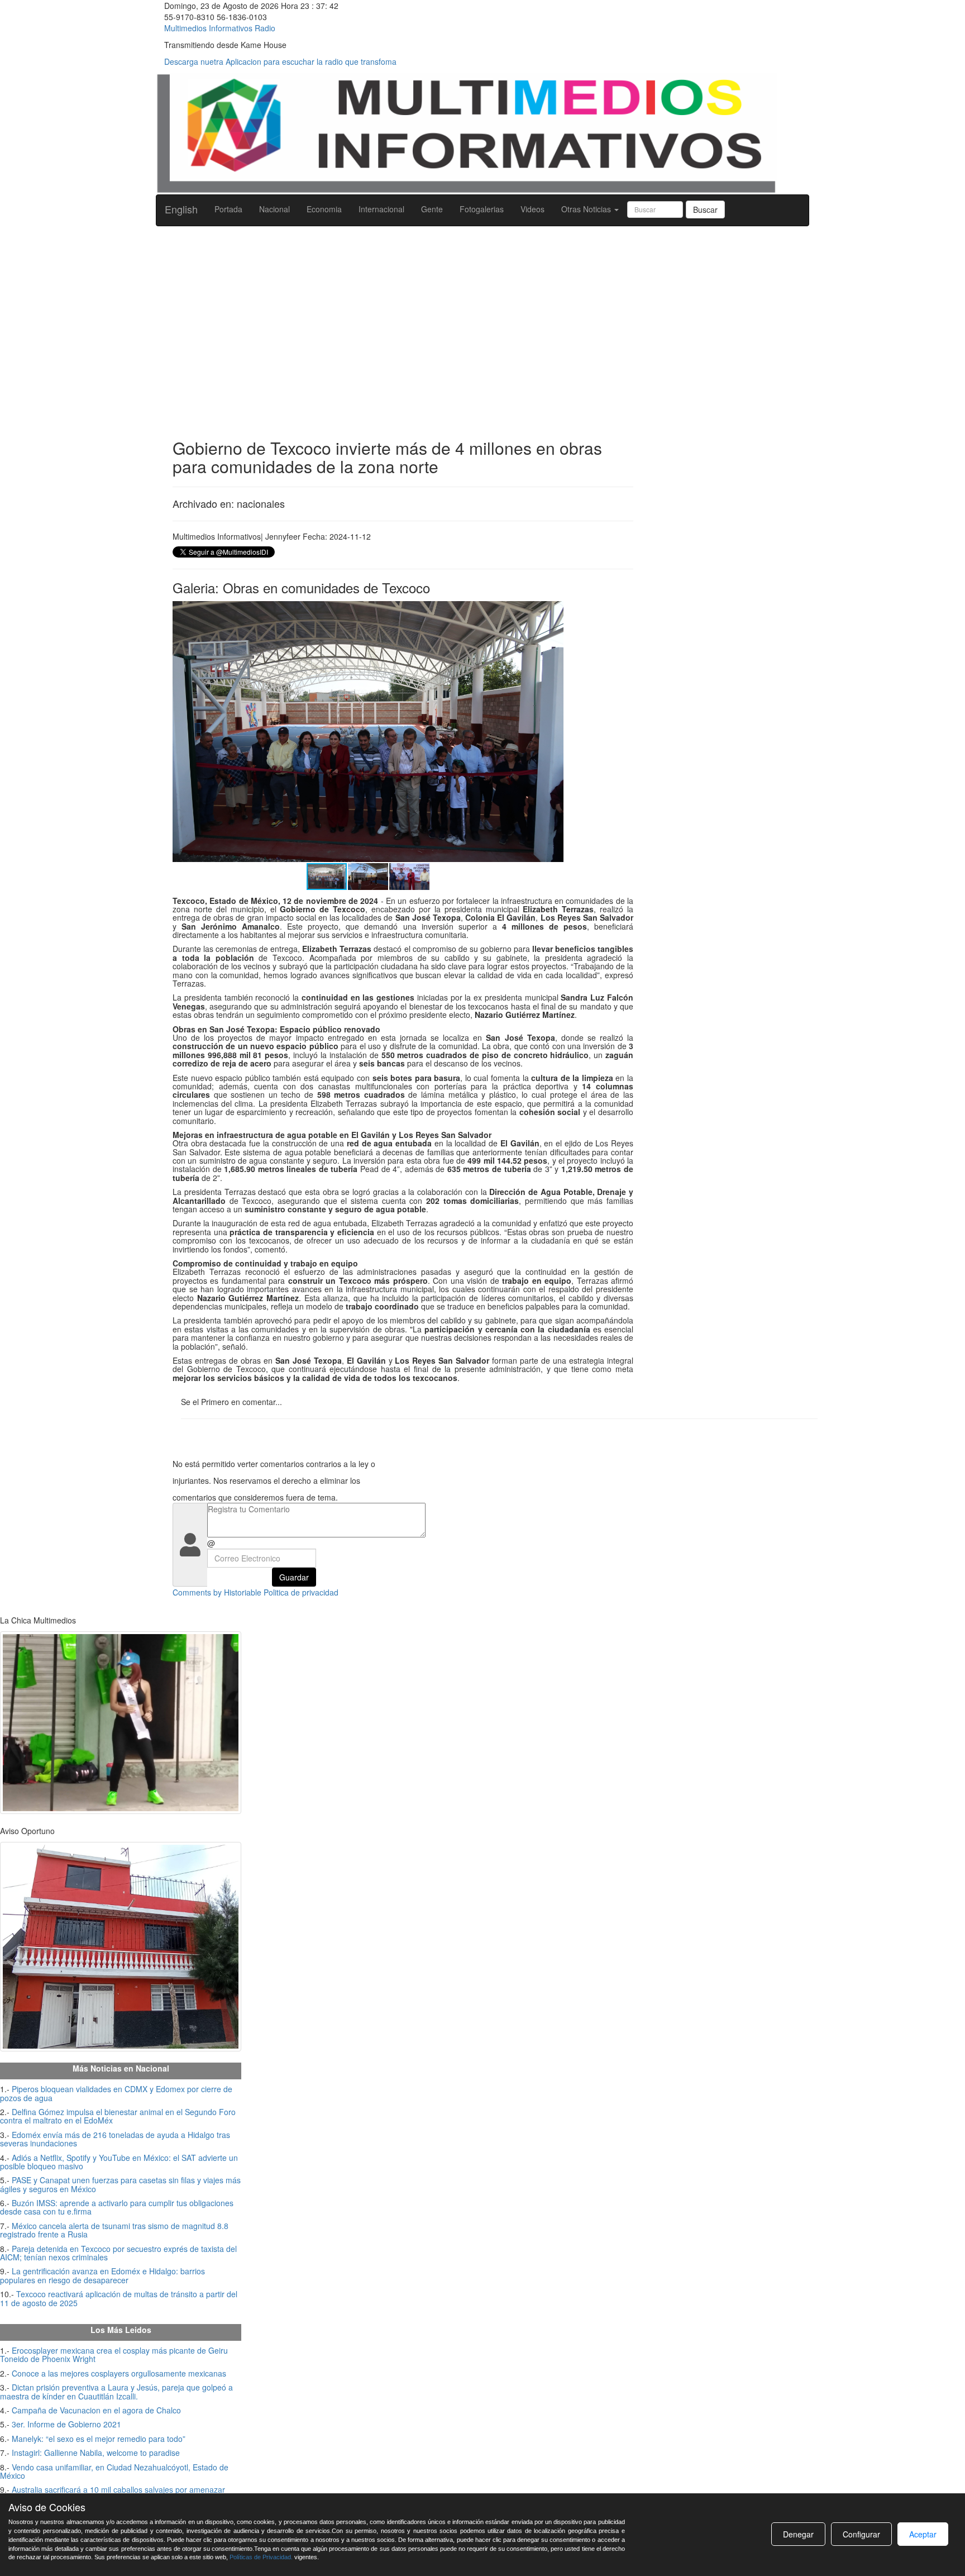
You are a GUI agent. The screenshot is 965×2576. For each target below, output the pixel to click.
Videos (532, 209)
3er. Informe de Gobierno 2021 (66, 2424)
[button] (553, 611)
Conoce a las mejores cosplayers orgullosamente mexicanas (119, 2373)
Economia (324, 209)
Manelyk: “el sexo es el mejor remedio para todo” (99, 2439)
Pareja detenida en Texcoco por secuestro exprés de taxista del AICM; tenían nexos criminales (118, 2253)
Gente (432, 209)
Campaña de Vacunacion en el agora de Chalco (96, 2410)
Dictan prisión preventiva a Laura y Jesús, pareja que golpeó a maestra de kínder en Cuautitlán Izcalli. (116, 2391)
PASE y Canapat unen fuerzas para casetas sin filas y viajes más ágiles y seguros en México (120, 2184)
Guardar (294, 1577)
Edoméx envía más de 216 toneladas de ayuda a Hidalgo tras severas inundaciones (115, 2139)
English (181, 209)
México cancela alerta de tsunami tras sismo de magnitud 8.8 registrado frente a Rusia (114, 2230)
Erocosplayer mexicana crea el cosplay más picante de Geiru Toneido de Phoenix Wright (114, 2354)
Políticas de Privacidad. (261, 2557)
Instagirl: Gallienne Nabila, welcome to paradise (96, 2453)
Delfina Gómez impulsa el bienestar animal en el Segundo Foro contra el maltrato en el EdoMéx (118, 2116)
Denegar (798, 2534)
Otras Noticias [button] (587, 209)
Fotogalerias (482, 209)
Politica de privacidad (301, 1592)
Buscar (705, 209)
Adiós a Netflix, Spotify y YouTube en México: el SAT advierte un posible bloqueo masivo (119, 2162)
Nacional (274, 209)
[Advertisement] (482, 316)
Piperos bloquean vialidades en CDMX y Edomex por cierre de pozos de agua (116, 2093)
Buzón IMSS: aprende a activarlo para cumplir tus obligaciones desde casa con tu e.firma (117, 2207)
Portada (228, 209)
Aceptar (923, 2534)
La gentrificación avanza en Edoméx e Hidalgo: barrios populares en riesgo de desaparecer (102, 2275)
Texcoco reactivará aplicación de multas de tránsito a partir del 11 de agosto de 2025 (119, 2298)
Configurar (861, 2534)
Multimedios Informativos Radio (220, 28)
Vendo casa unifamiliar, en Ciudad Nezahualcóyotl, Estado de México (114, 2471)
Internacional (381, 209)
